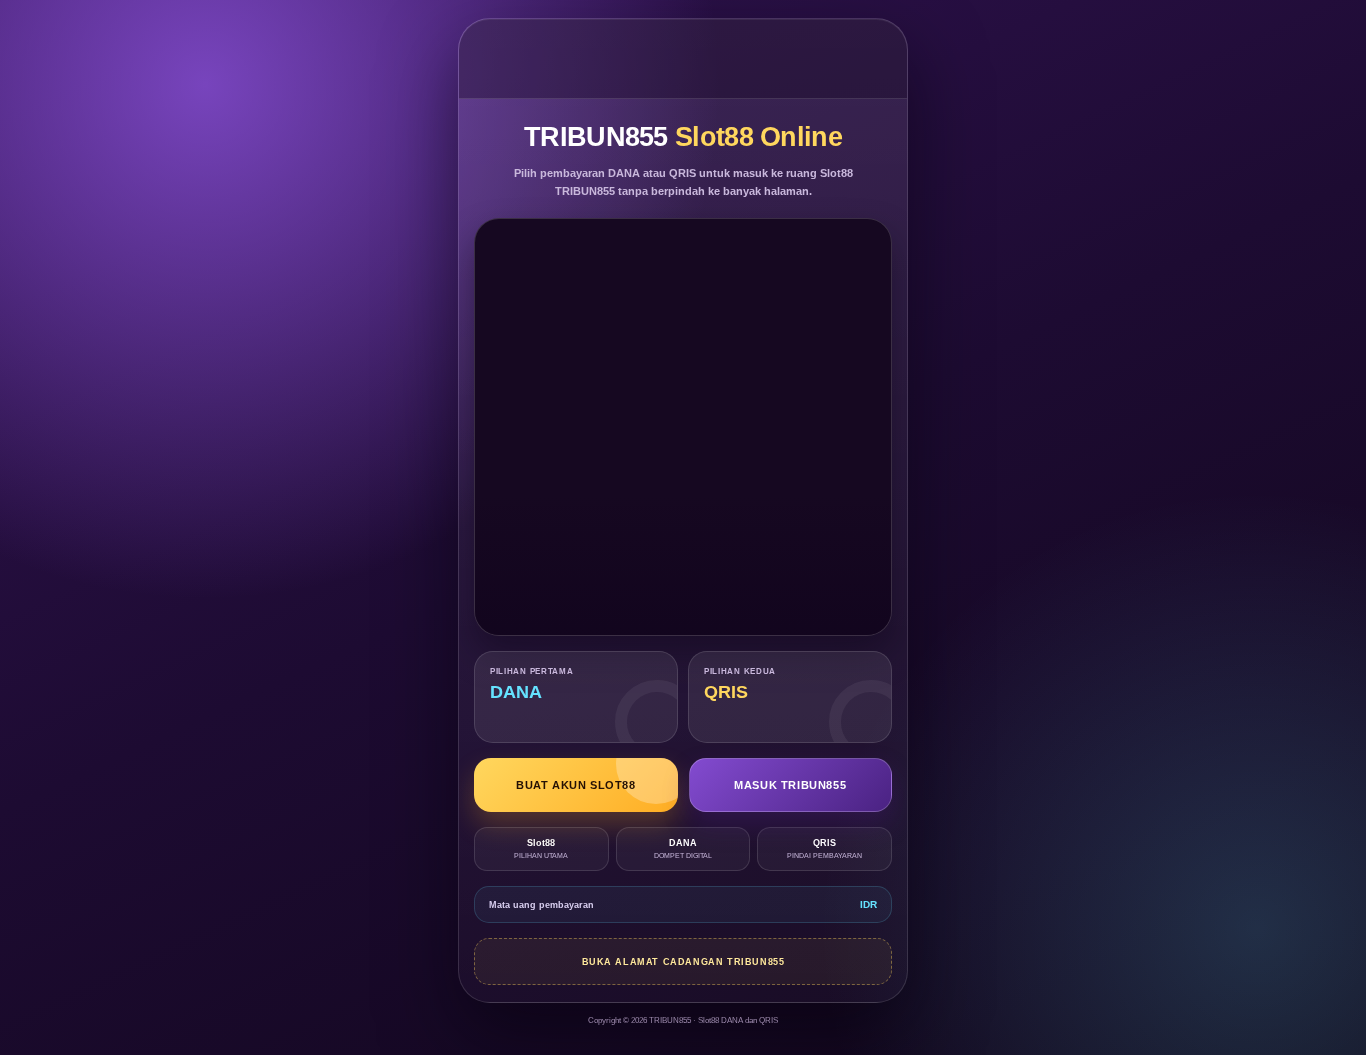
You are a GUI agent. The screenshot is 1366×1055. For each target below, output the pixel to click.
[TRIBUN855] (683, 58)
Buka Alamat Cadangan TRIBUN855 (683, 962)
